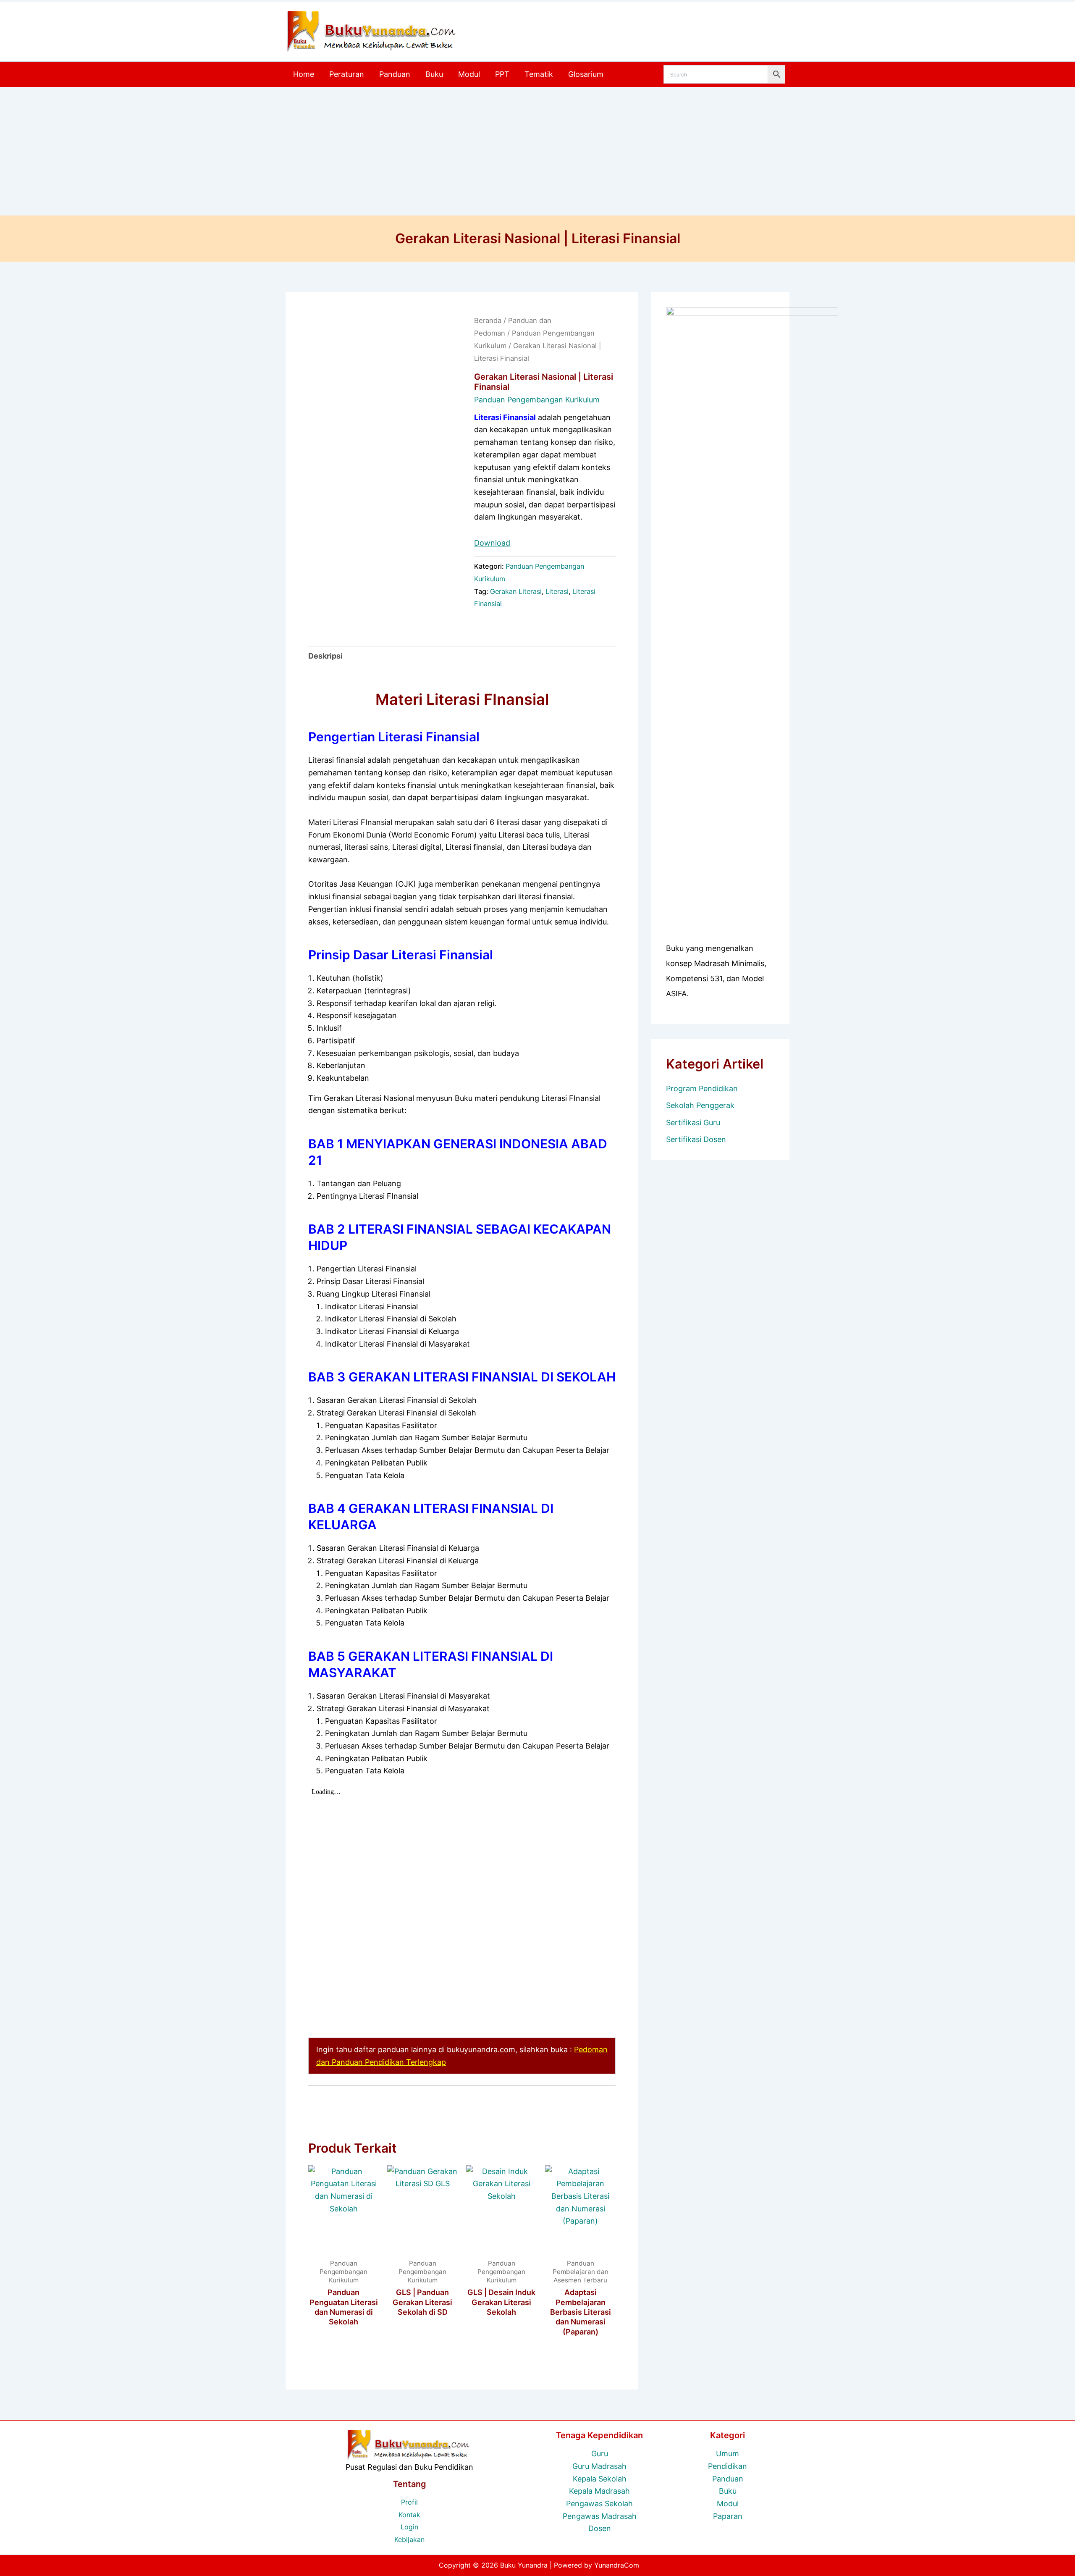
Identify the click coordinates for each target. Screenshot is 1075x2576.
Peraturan (347, 74)
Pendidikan (728, 2466)
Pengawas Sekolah (599, 2504)
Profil (409, 2502)
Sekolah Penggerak (700, 1105)
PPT (502, 74)
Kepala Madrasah (599, 2491)
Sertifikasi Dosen (696, 1139)
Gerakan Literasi (516, 591)
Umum (728, 2454)
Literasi (557, 591)
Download (492, 543)
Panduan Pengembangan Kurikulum (537, 400)
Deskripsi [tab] (325, 656)
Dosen (600, 2528)
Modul (469, 74)
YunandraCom (617, 2565)
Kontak (409, 2515)
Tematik (539, 74)
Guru (600, 2454)
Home (304, 74)
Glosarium (586, 74)
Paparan (728, 2516)
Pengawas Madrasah (600, 2516)
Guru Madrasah (599, 2466)
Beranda (488, 320)
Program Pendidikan (702, 1088)
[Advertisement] (537, 152)
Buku (434, 74)
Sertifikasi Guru (693, 1123)
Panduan (395, 74)
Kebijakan (409, 2539)
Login (409, 2527)
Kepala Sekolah (600, 2479)
